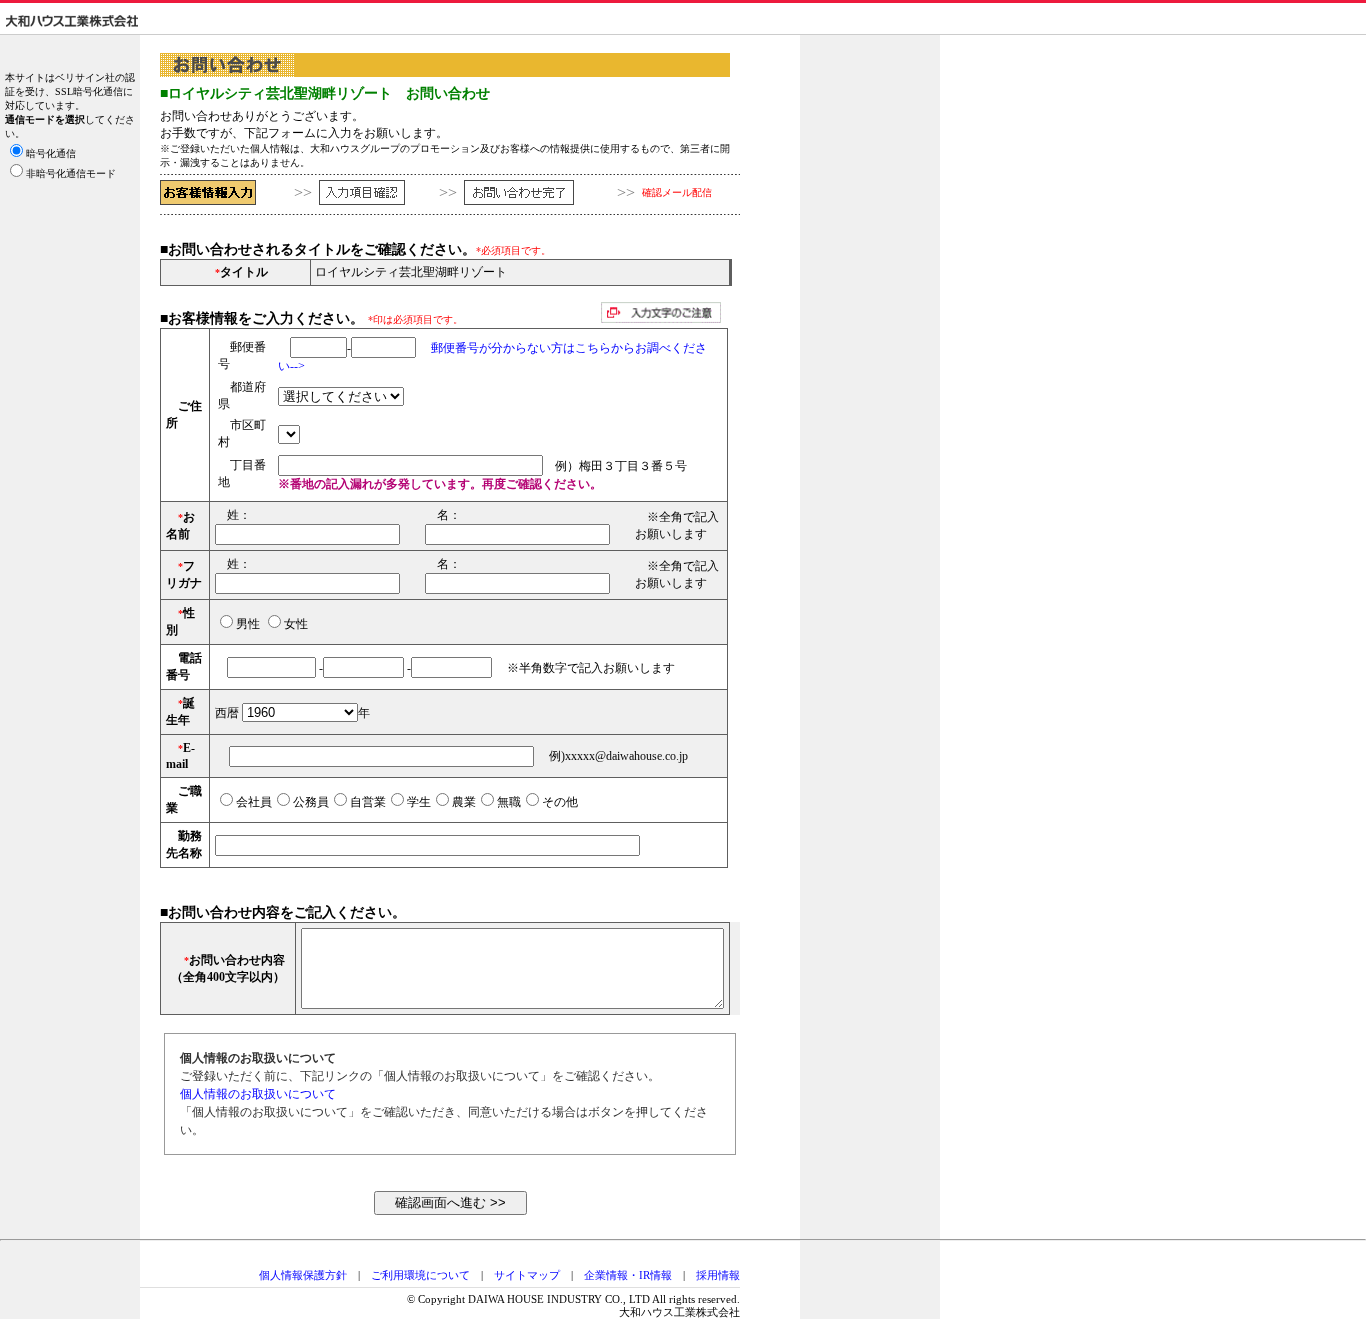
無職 (509, 802)
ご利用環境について (420, 1275)
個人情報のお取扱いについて (258, 1094)
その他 (560, 802)
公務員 (311, 802)
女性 (296, 624)
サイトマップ (527, 1275)
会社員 (254, 802)
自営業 (368, 802)
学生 (419, 802)
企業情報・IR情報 (628, 1275)
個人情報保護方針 (303, 1275)
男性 (248, 624)
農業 (464, 802)
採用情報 (718, 1275)
